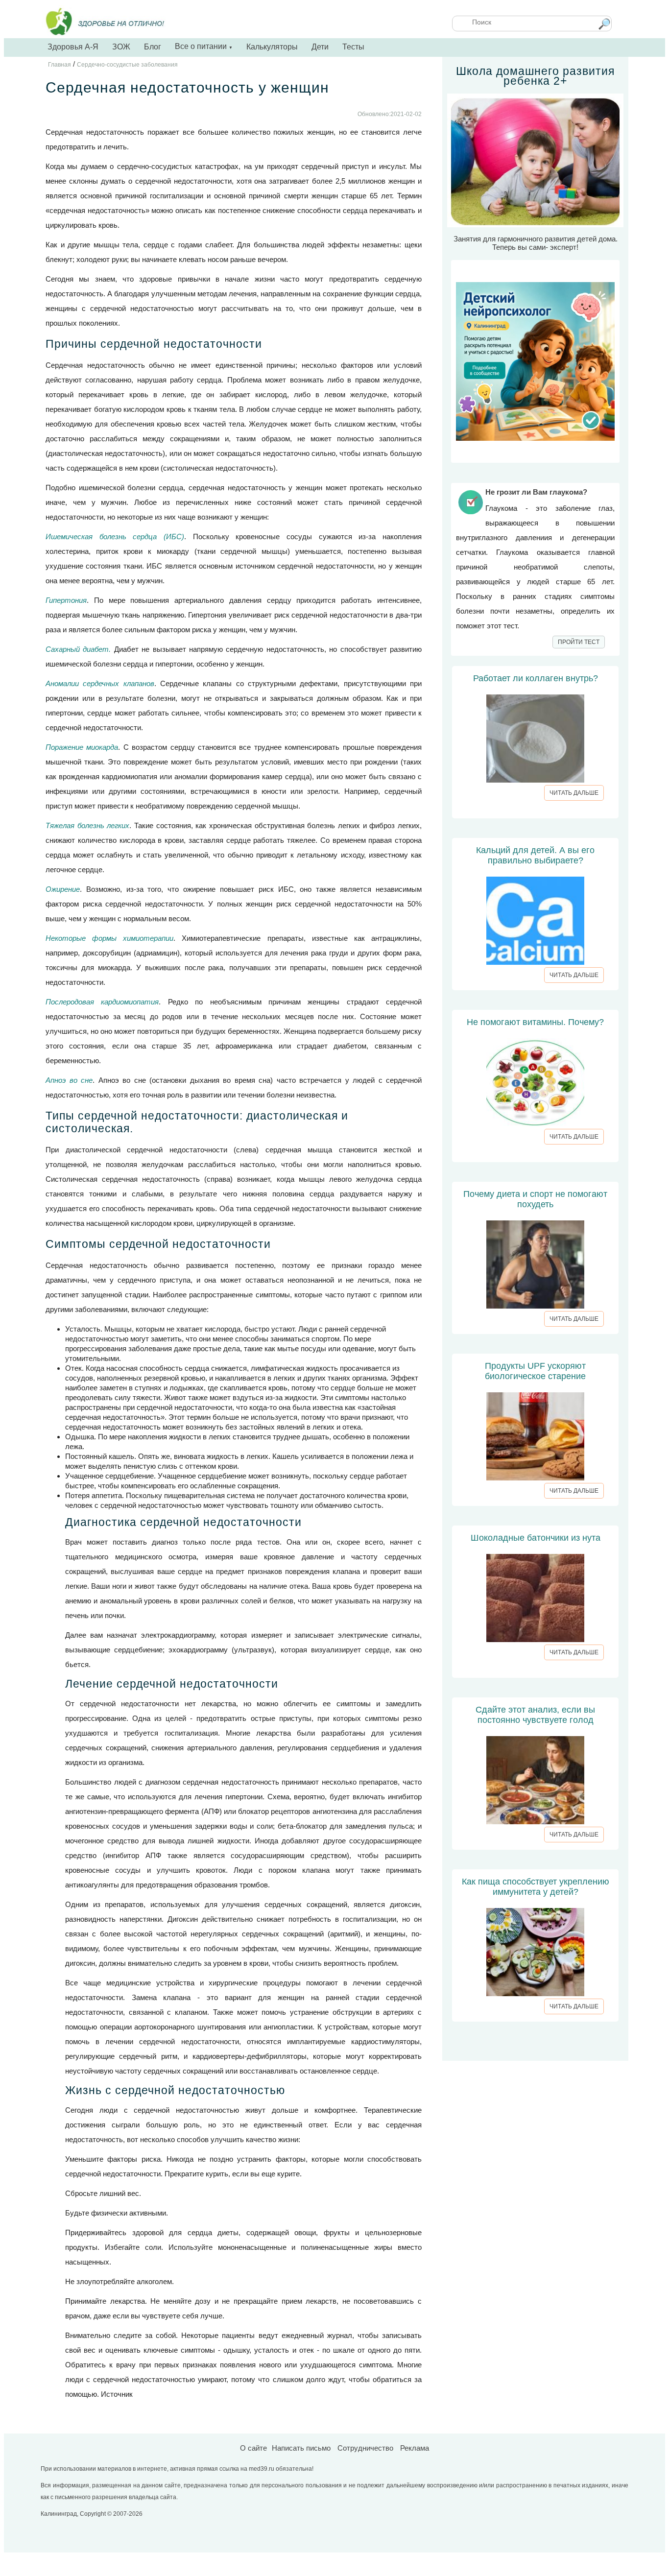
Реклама (415, 2448)
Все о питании (204, 46)
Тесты (353, 47)
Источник (117, 2394)
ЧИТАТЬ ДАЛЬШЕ (574, 793)
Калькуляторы (272, 47)
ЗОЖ (121, 47)
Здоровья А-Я (73, 47)
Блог (153, 47)
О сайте (253, 2448)
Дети (320, 47)
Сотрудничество (365, 2448)
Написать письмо (301, 2448)
